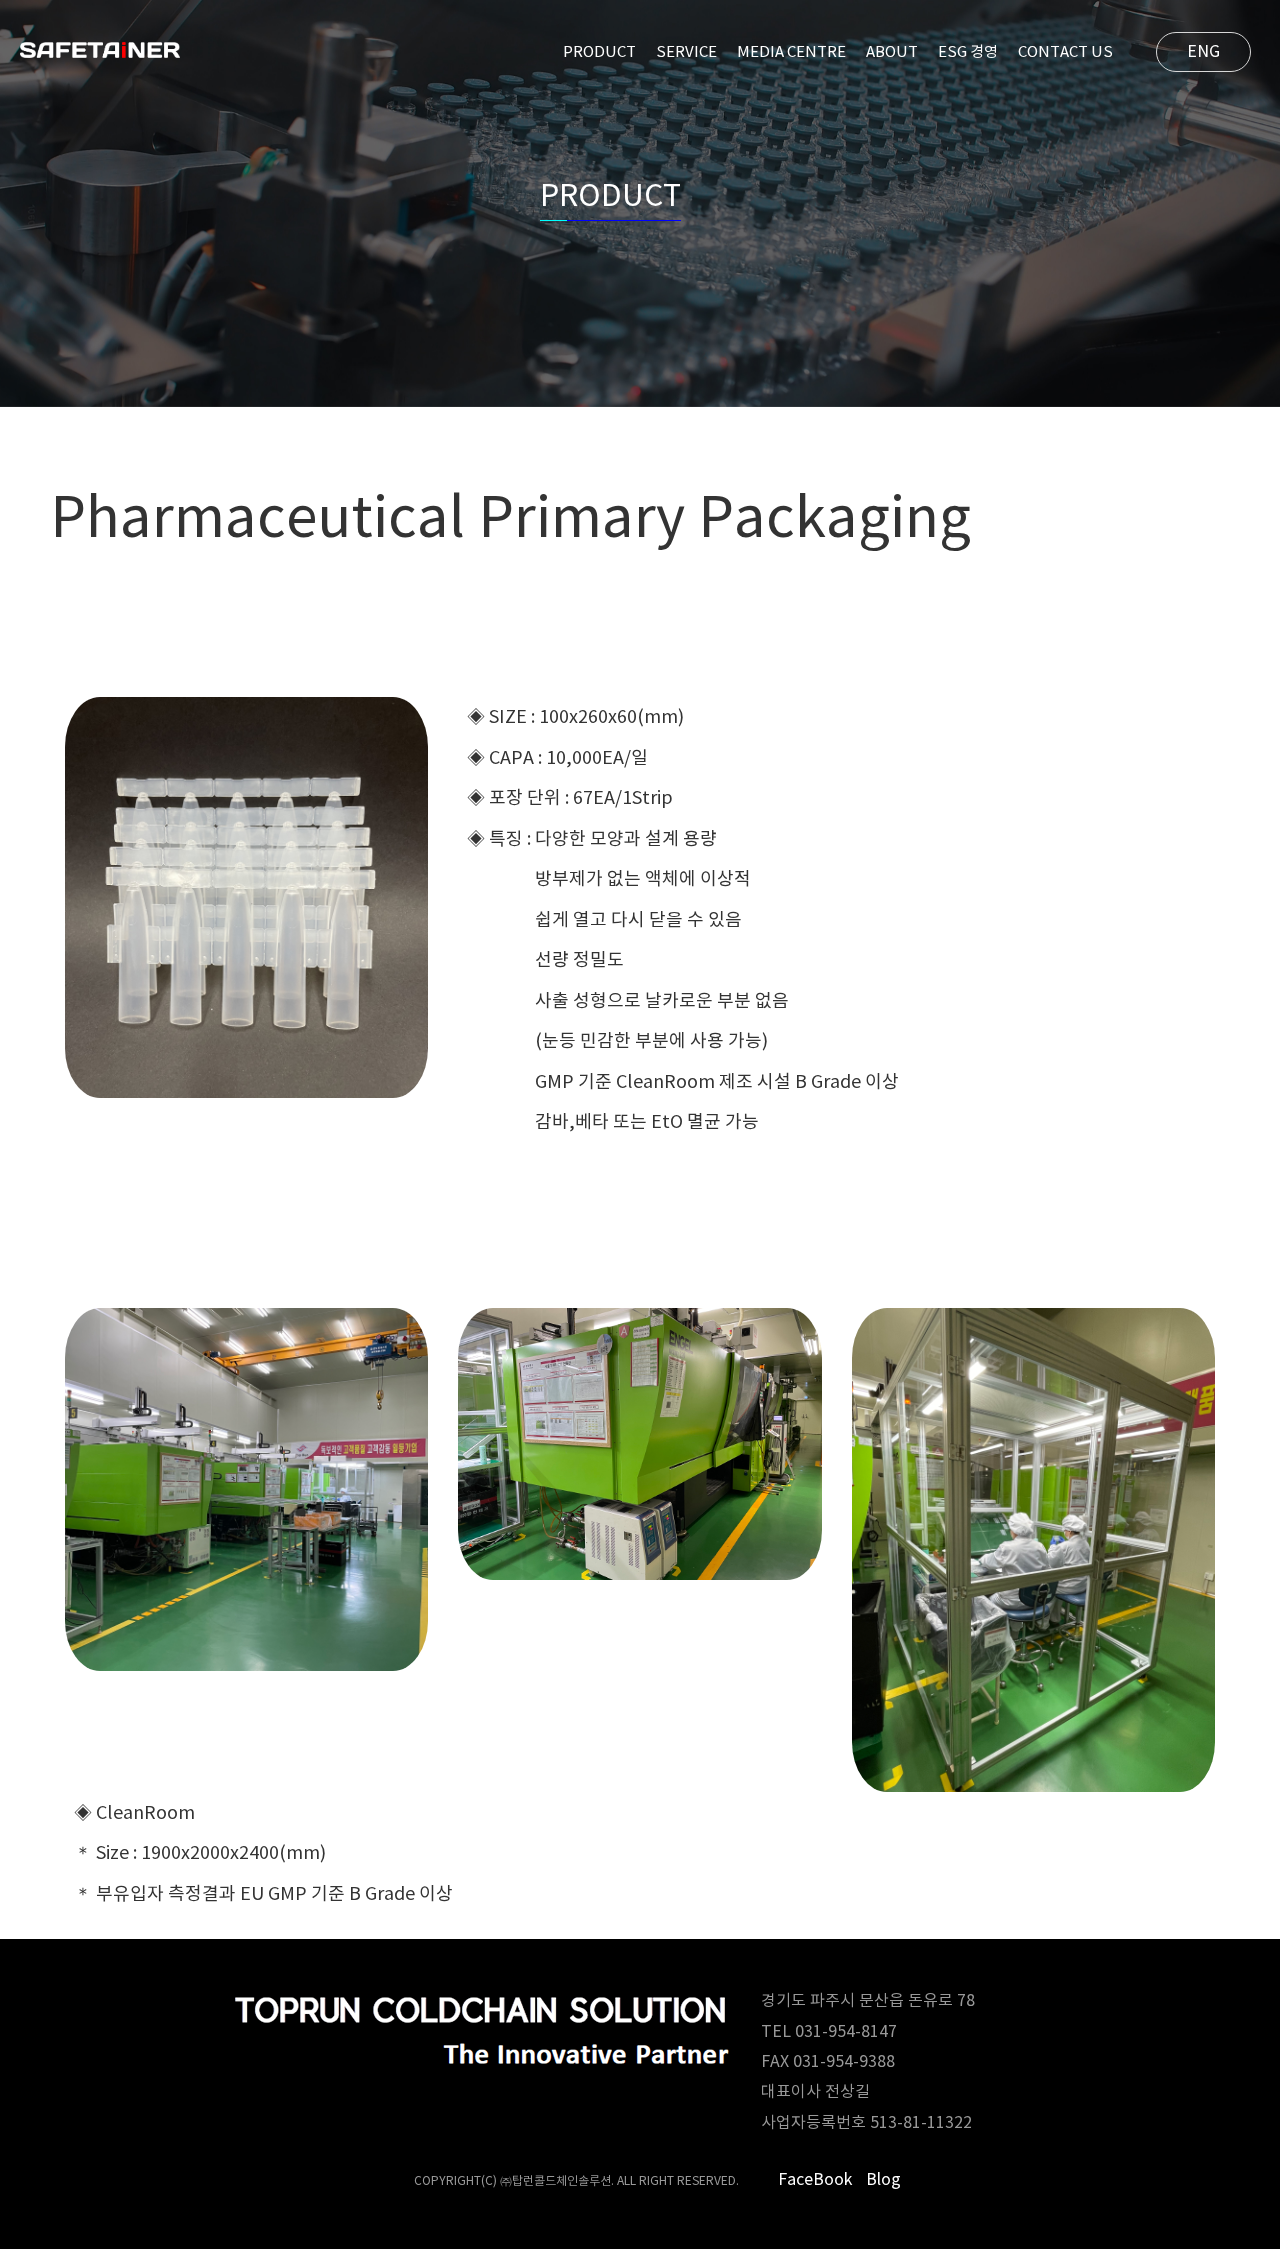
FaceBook (815, 2180)
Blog (883, 2180)
